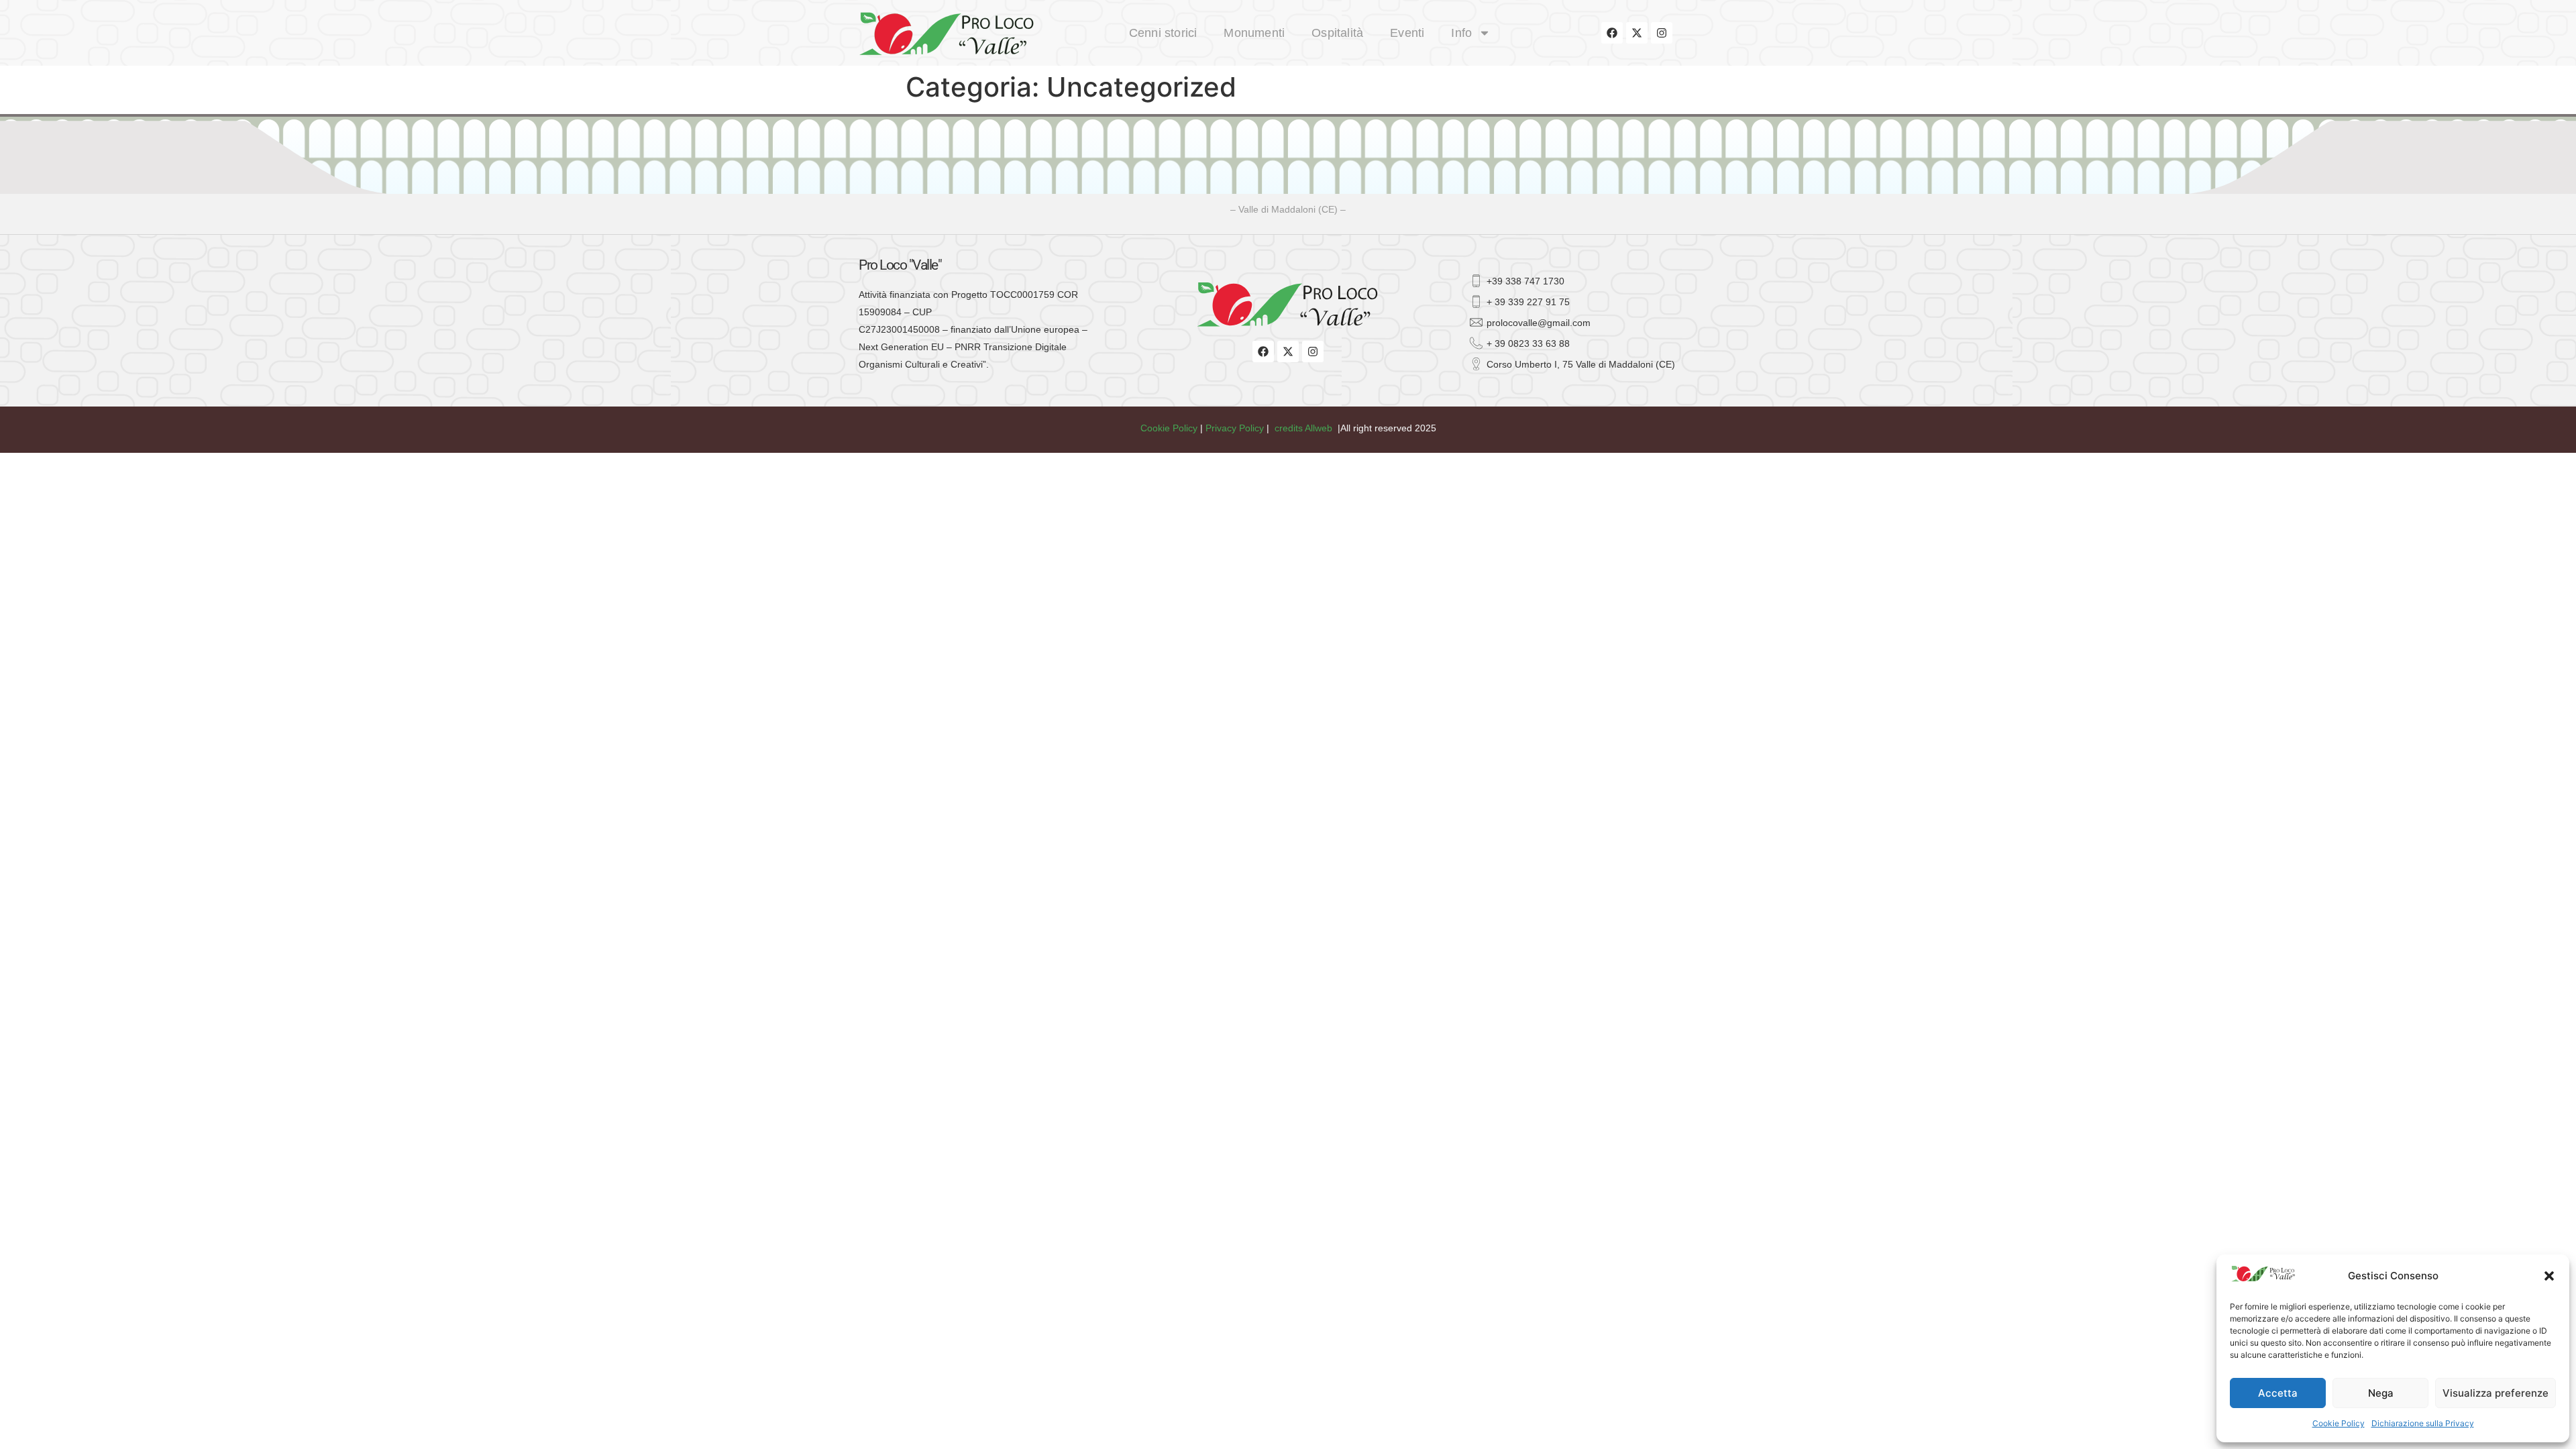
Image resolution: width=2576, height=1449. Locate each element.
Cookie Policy (2339, 1423)
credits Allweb (1303, 428)
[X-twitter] (1637, 33)
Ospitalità (1337, 33)
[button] (2549, 1276)
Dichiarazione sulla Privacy (2423, 1423)
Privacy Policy (1235, 428)
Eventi (1407, 33)
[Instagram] (1662, 33)
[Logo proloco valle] (961, 33)
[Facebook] (1612, 33)
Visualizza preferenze (2495, 1393)
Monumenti (1254, 33)
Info (1461, 33)
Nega (2381, 1393)
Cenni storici (1163, 33)
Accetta (2278, 1393)
